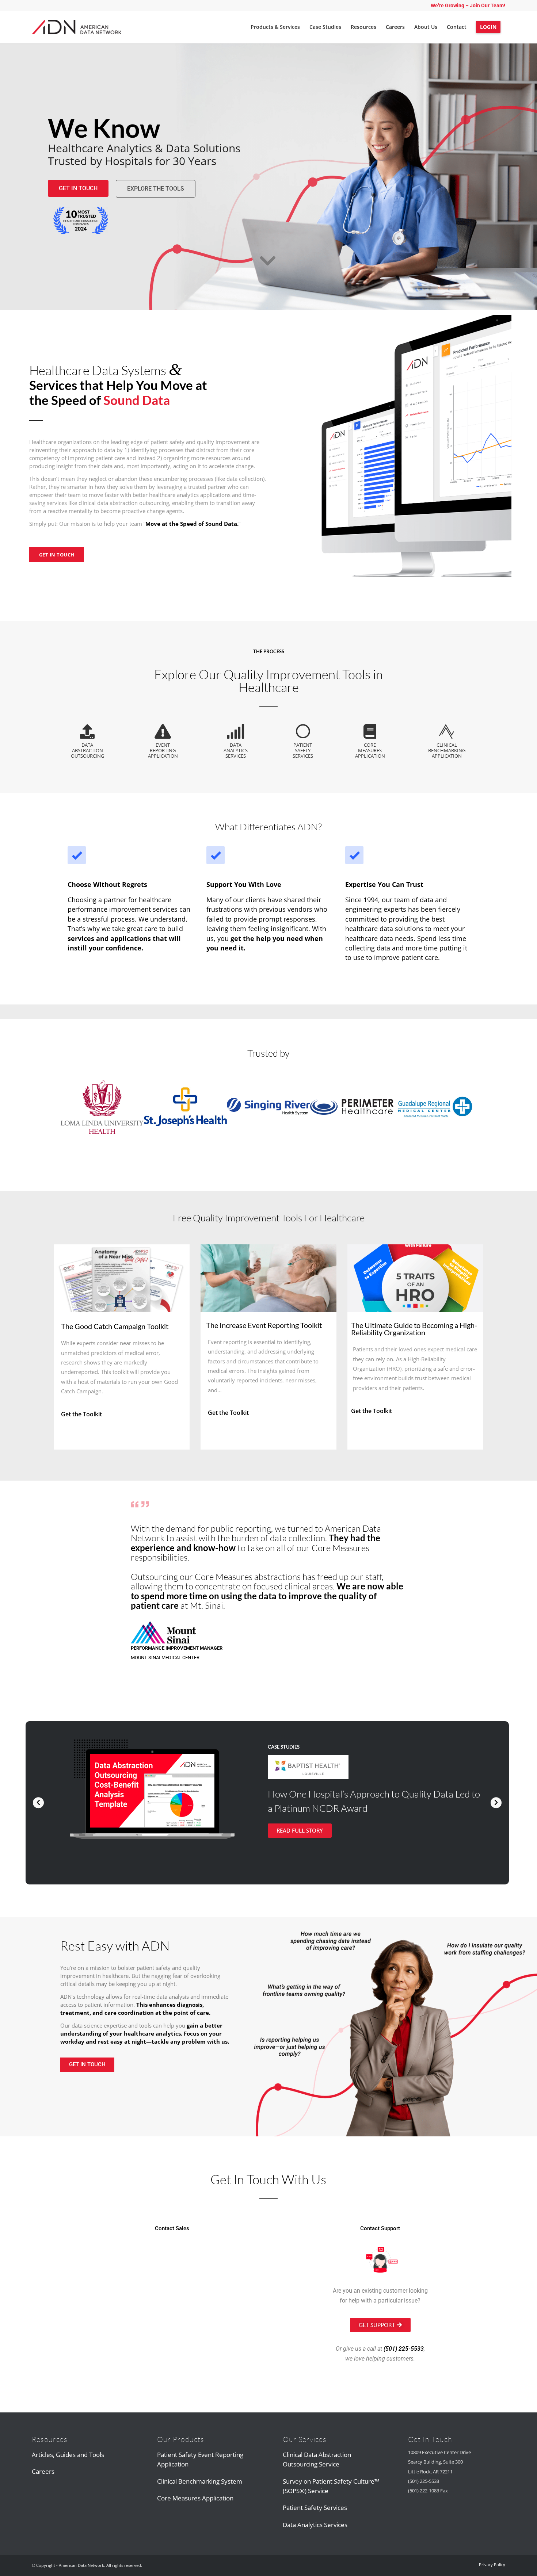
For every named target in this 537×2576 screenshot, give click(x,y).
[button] (38, 1803)
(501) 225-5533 (404, 2349)
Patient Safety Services (315, 2508)
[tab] (87, 741)
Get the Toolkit (81, 1414)
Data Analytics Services (315, 2525)
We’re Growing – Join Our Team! (468, 5)
